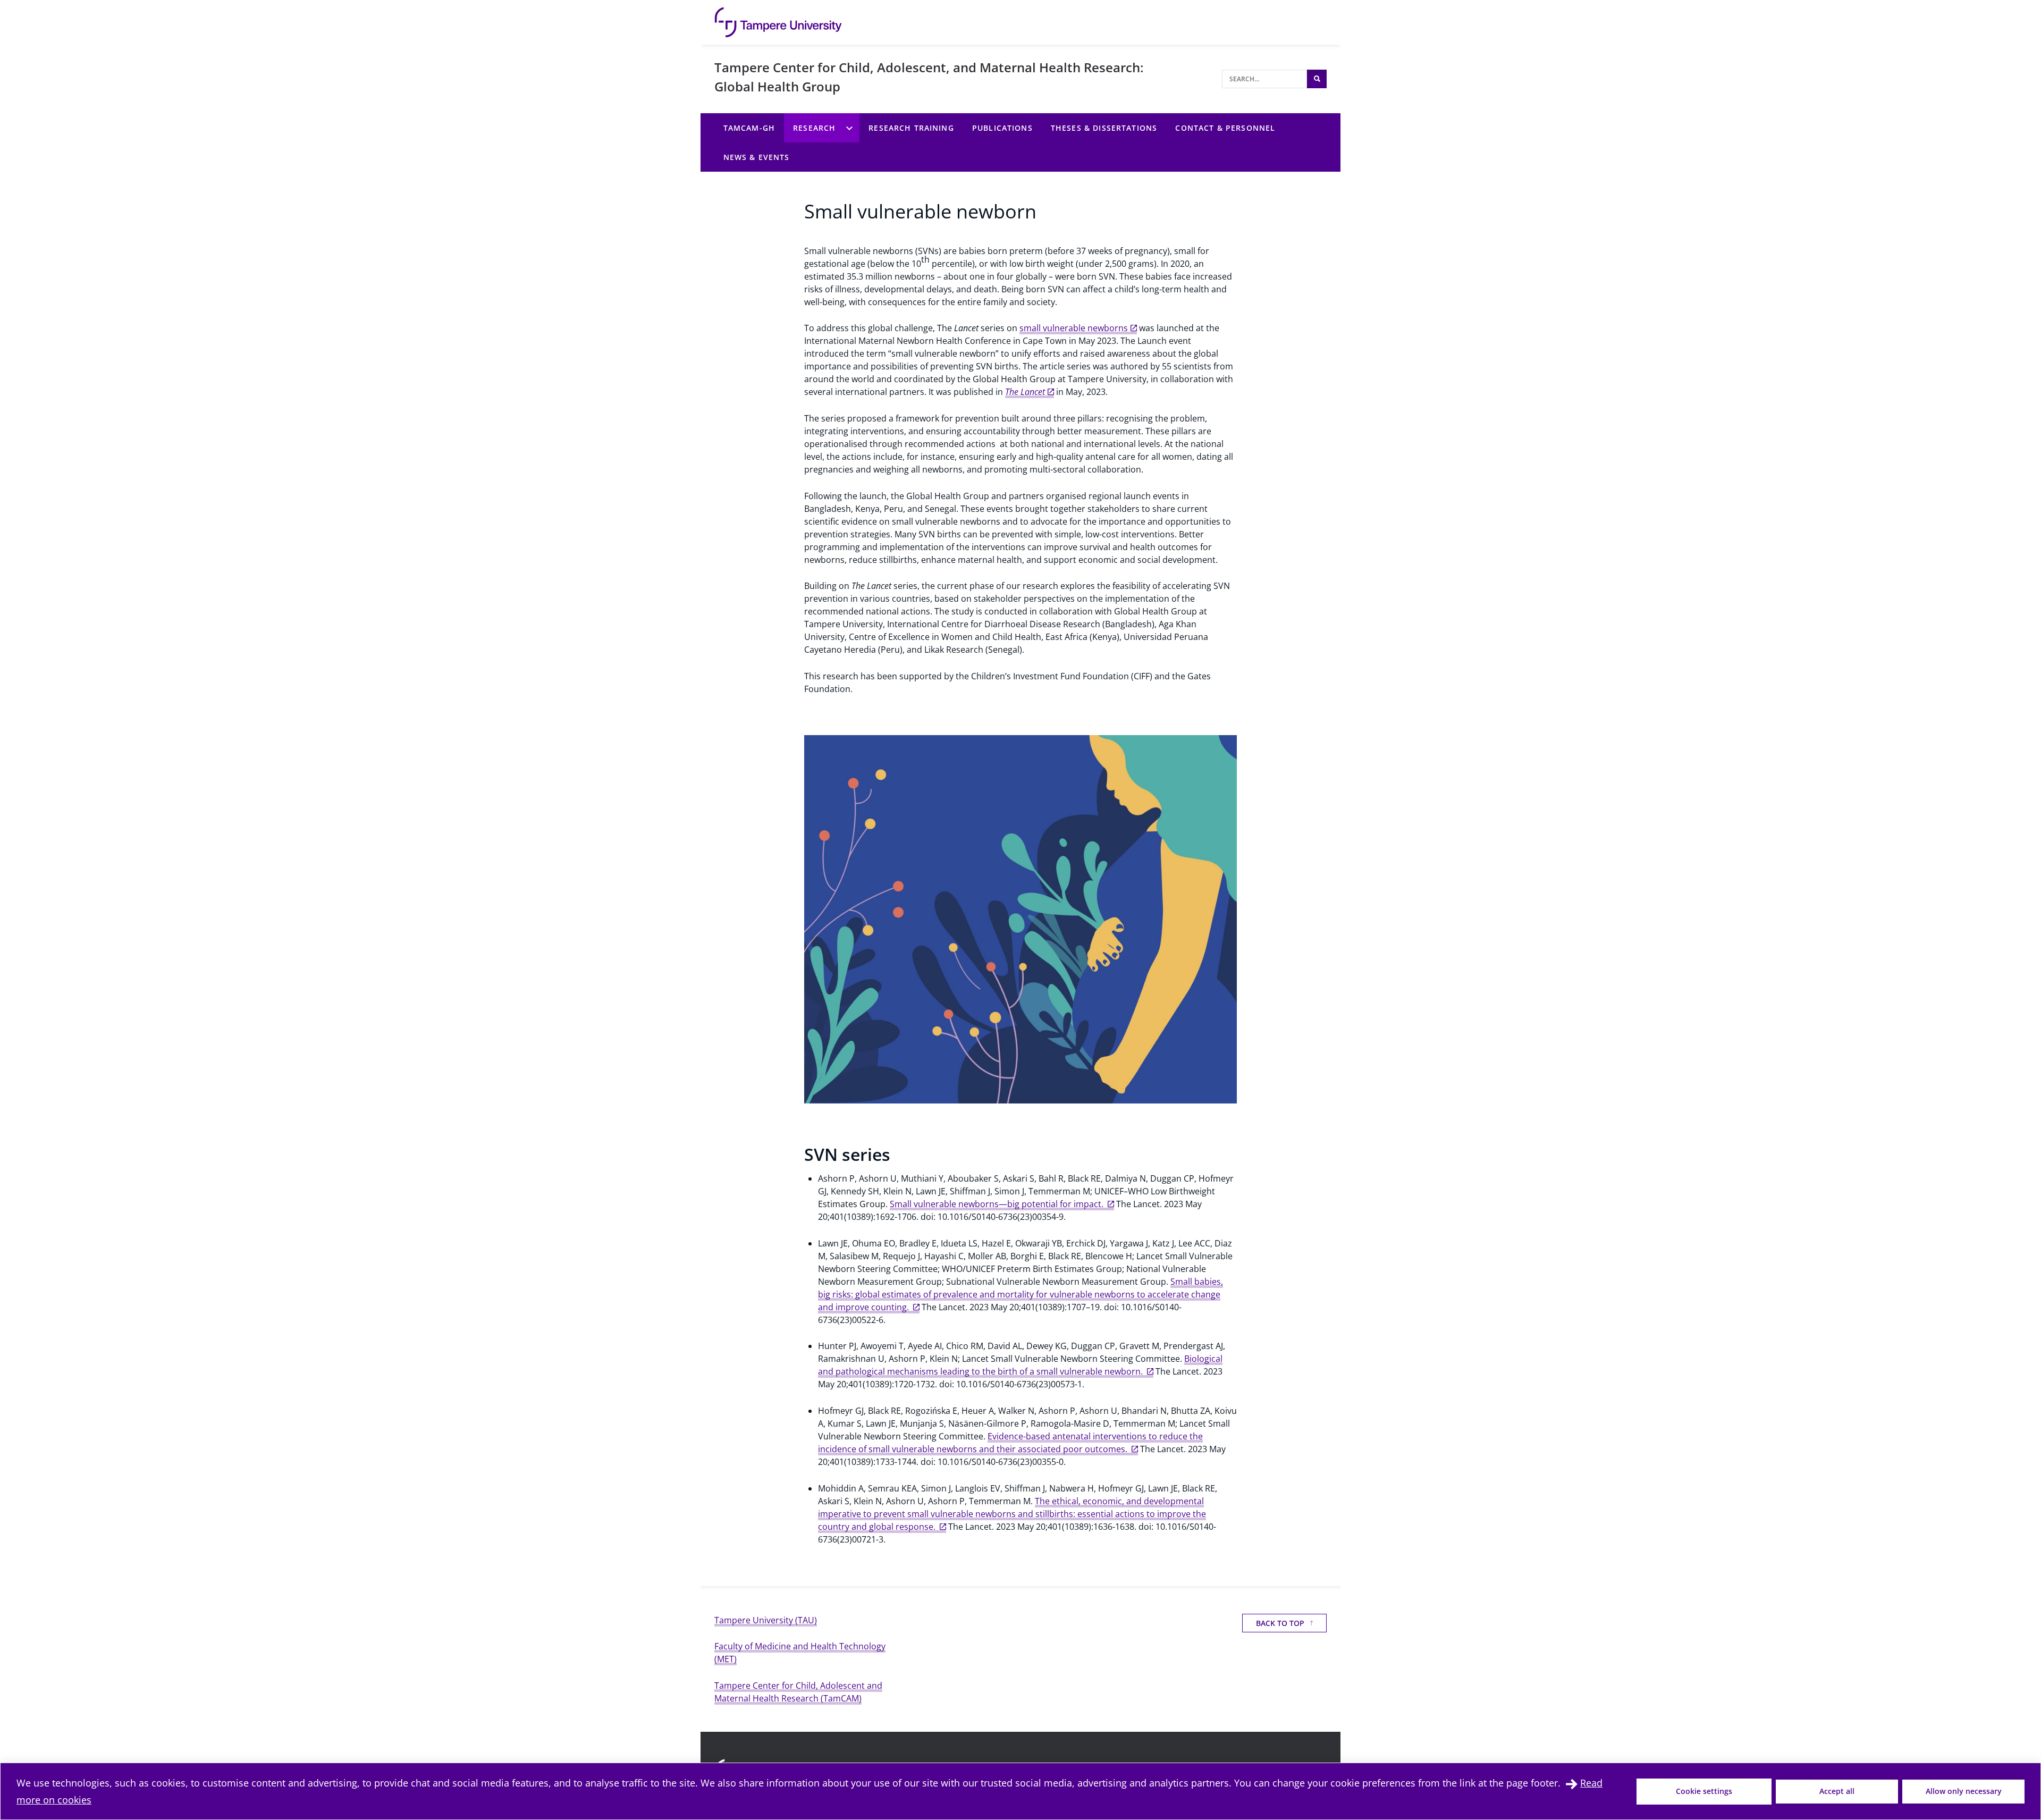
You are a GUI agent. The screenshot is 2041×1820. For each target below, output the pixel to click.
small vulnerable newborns (1074, 328)
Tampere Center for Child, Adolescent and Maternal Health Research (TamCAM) (798, 1692)
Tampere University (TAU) (766, 1620)
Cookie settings (1704, 1791)
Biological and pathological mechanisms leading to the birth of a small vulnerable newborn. (1020, 1365)
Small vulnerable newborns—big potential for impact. (998, 1204)
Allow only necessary (1964, 1791)
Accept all (1837, 1791)
